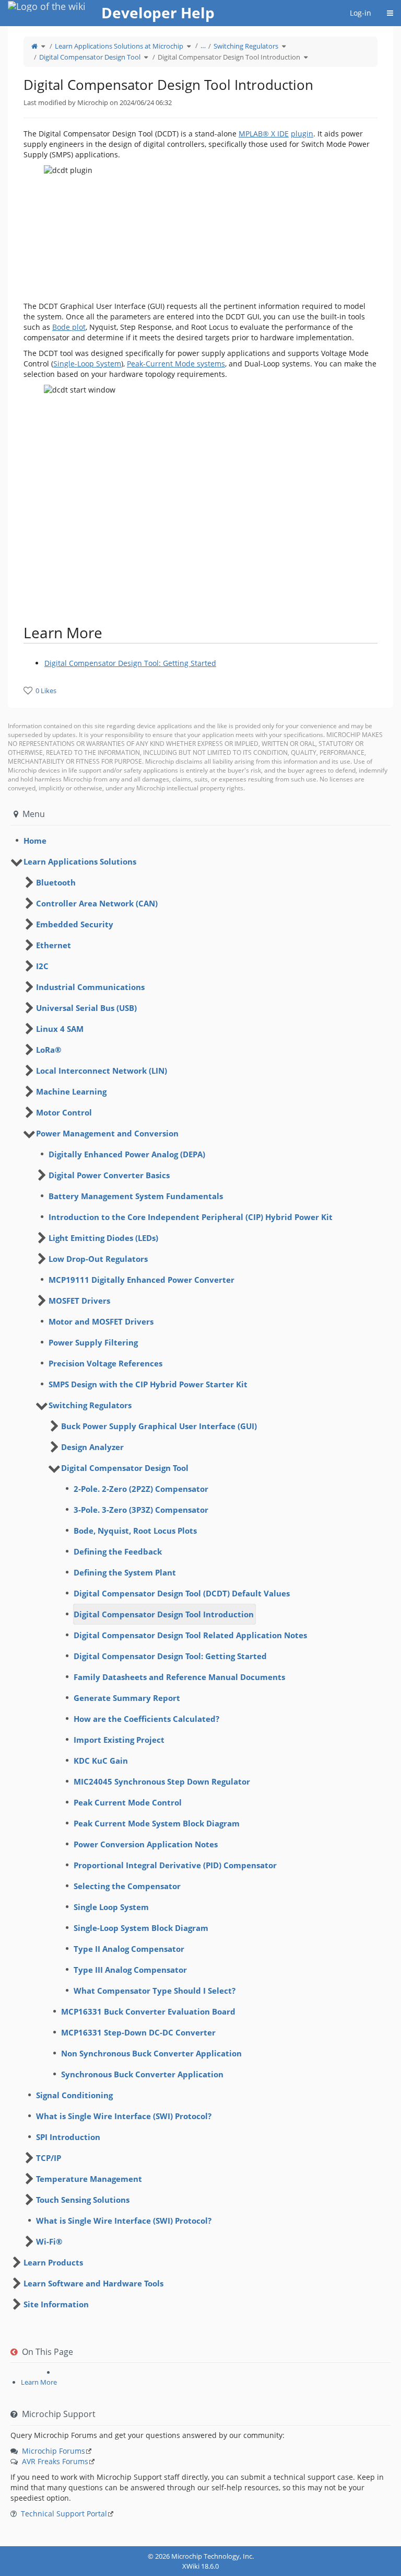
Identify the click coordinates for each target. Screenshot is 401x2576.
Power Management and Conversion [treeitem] (107, 1133)
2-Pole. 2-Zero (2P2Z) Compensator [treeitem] (141, 1489)
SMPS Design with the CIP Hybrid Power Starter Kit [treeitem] (148, 1384)
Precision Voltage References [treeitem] (105, 1363)
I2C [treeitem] (42, 966)
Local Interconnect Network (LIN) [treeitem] (102, 1071)
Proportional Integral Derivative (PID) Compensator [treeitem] (175, 1865)
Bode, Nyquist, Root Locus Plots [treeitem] (135, 1531)
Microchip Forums (54, 2451)
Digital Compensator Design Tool (90, 57)
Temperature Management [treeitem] (89, 2179)
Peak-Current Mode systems (176, 364)
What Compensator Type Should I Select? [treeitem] (155, 1991)
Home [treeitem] (35, 841)
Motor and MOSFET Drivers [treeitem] (101, 1321)
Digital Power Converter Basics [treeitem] (109, 1175)
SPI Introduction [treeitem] (68, 2137)
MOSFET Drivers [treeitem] (79, 1301)
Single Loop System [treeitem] (111, 1907)
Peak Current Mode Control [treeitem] (128, 1802)
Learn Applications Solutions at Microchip (119, 46)
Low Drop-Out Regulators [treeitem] (98, 1259)
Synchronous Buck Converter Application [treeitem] (142, 2074)
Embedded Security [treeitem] (75, 924)
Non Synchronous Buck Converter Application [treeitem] (151, 2053)
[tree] (200, 841)
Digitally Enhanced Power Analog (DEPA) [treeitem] (127, 1154)
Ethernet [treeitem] (54, 945)
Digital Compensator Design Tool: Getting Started (130, 663)
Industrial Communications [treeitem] (90, 987)
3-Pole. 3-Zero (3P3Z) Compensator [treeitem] (141, 1510)
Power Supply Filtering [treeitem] (93, 1342)
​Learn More (39, 2382)
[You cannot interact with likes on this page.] (28, 690)
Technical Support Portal (64, 2514)
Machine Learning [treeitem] (71, 1091)
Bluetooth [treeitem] (56, 882)
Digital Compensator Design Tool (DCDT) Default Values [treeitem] (182, 1593)
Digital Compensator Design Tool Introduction (229, 57)
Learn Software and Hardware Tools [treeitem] (93, 2283)
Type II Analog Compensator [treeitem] (129, 1949)
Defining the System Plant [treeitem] (125, 1572)
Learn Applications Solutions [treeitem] (80, 861)
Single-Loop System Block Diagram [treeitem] (141, 1928)
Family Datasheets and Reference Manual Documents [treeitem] (179, 1677)
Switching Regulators (246, 46)
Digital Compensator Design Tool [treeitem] (125, 1468)
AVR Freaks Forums (55, 2461)
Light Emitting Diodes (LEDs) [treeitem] (103, 1238)
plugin (302, 134)
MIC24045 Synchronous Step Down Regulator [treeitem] (162, 1781)
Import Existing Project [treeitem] (119, 1740)
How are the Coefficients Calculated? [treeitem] (146, 1719)
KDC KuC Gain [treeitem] (101, 1761)
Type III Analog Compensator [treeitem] (130, 1970)
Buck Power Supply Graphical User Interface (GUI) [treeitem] (159, 1426)
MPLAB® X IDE (264, 134)
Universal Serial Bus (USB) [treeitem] (86, 1008)
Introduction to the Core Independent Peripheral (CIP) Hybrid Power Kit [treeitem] (191, 1217)
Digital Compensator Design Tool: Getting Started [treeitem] (170, 1656)
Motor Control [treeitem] (64, 1112)
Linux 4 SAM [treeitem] (60, 1029)
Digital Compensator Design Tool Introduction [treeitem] (164, 1614)
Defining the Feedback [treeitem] (118, 1551)
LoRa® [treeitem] (49, 1050)
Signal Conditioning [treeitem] (74, 2095)
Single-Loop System (87, 364)
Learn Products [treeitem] (53, 2262)
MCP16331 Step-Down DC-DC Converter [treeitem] (138, 2032)
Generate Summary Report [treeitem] (127, 1698)
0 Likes (46, 691)
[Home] (34, 46)
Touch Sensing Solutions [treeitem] (83, 2200)
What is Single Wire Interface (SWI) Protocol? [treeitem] (124, 2116)
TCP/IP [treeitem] (49, 2158)
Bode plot (69, 327)
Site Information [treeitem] (56, 2304)
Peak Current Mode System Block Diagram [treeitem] (157, 1823)
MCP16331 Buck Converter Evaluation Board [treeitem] (148, 2011)
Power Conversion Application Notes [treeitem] (146, 1844)
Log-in (361, 13)
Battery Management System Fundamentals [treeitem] (136, 1196)
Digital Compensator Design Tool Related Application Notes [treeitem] (190, 1635)
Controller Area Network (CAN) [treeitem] (97, 903)
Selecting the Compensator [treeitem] (127, 1886)
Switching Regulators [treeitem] (90, 1405)
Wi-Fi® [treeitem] (49, 2241)
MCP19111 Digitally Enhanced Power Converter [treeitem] (141, 1280)
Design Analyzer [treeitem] (92, 1447)
